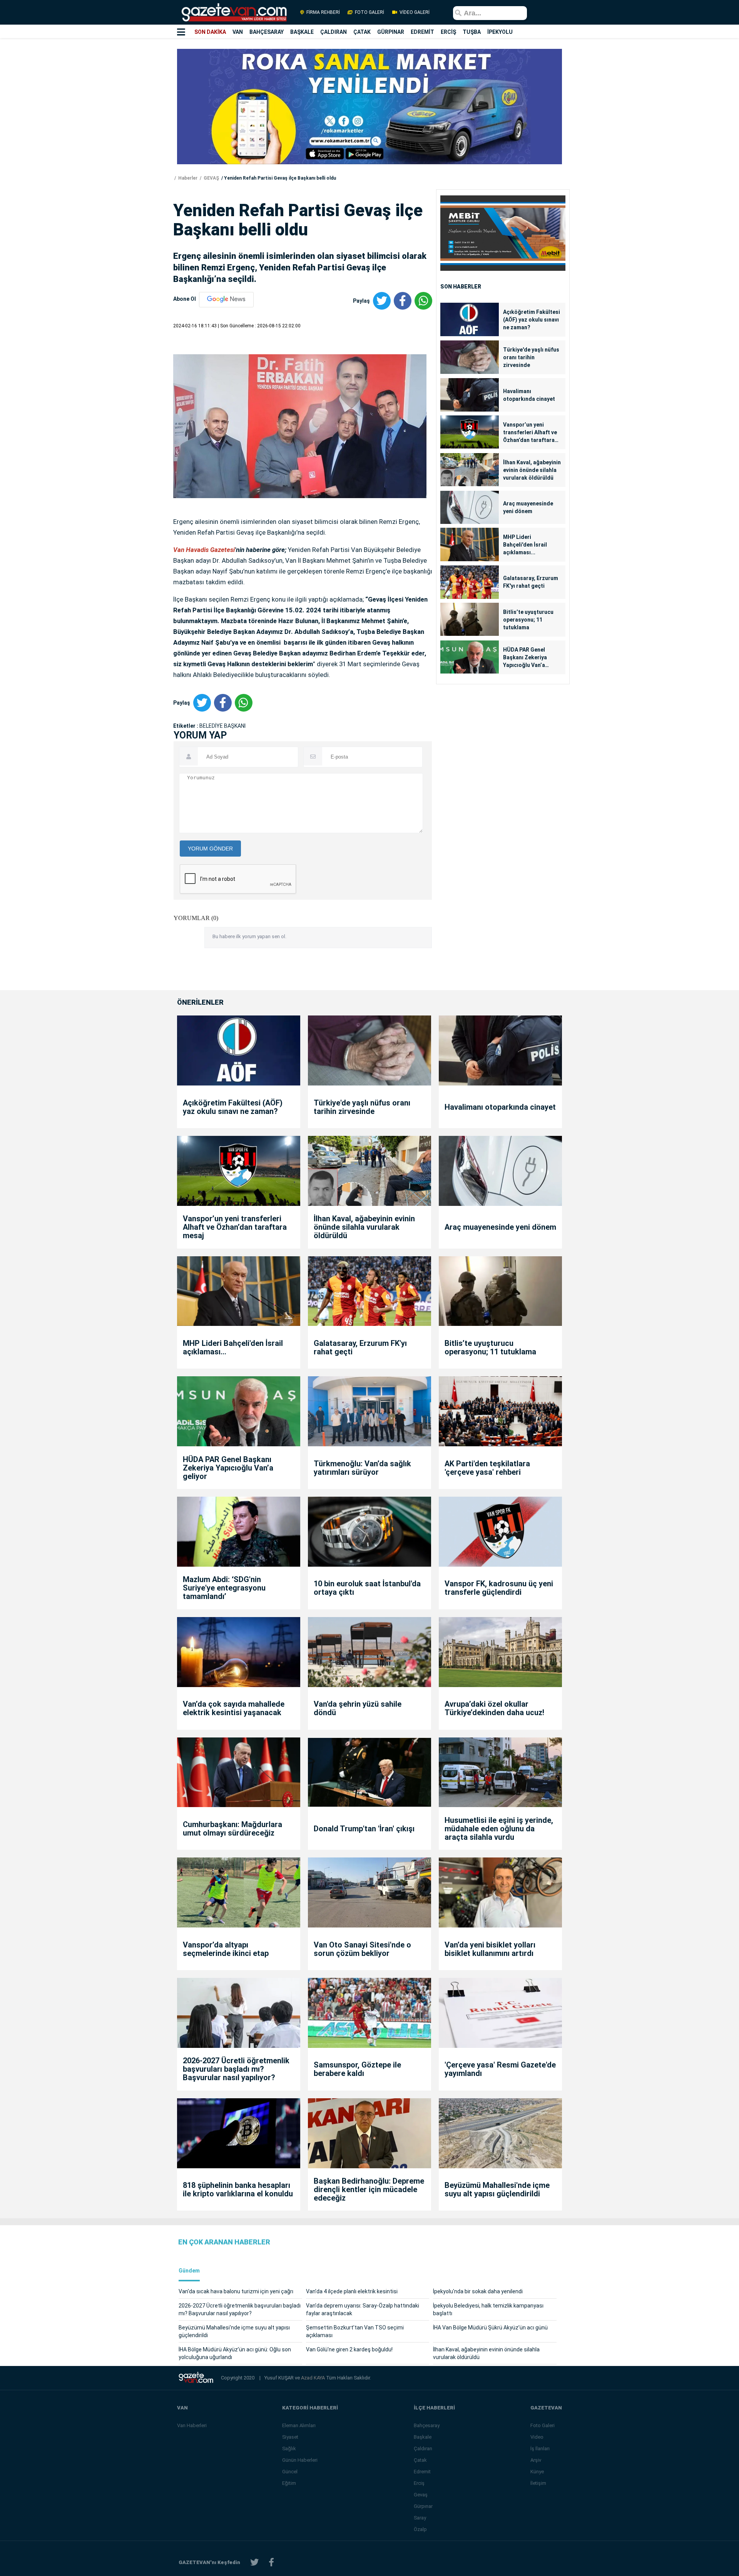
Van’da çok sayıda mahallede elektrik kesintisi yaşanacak (234, 1708)
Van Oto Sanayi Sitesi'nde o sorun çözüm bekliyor (362, 1949)
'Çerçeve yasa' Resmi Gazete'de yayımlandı (500, 2069)
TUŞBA (472, 32)
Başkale (423, 2437)
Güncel (290, 2472)
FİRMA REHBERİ (323, 12)
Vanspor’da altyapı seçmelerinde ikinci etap (226, 1949)
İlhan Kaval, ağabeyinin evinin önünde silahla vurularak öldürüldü (532, 470)
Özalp (420, 2529)
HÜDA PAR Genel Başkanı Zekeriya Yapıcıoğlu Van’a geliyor (525, 658)
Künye (537, 2472)
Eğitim (289, 2483)
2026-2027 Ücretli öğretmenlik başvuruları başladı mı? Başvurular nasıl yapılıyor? (236, 2069)
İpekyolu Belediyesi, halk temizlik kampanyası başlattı (488, 2309)
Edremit (422, 2472)
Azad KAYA (313, 2378)
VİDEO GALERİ (414, 12)
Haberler (187, 178)
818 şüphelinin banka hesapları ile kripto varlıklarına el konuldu (238, 2189)
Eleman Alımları (299, 2425)
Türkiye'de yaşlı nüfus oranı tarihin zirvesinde (531, 357)
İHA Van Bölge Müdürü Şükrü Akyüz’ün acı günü (490, 2328)
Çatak (420, 2460)
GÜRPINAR (391, 32)
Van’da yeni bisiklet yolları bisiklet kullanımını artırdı (490, 1949)
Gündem (189, 2271)
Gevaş (421, 2495)
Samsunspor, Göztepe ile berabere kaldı (357, 2069)
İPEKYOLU (500, 32)
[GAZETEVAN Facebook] (271, 2562)
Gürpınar (423, 2506)
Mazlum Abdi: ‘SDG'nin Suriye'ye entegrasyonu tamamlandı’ (224, 1588)
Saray (420, 2518)
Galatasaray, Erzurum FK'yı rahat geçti (531, 582)
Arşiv (536, 2460)
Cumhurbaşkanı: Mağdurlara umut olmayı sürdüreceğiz (232, 1829)
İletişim (538, 2483)
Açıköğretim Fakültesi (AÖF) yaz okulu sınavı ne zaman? (532, 320)
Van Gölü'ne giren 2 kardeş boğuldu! (349, 2349)
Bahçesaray (427, 2425)
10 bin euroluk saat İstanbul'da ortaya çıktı (367, 1588)
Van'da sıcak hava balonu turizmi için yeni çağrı (236, 2291)
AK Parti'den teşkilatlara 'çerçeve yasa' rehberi (487, 1468)
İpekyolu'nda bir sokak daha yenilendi (478, 2291)
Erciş (419, 2483)
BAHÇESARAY (267, 32)
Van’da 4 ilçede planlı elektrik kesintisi (352, 2291)
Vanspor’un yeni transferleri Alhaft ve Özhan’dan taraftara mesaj (530, 433)
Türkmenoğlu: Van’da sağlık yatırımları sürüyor (362, 1468)
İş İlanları (540, 2448)
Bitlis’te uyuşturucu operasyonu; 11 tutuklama (528, 620)
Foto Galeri (543, 2425)
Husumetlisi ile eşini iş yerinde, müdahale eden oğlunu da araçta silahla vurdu (499, 1829)
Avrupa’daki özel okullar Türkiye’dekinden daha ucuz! (494, 1708)
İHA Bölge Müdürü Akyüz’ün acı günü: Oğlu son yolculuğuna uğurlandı (235, 2353)
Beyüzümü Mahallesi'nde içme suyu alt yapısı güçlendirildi (497, 2189)
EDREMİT (422, 32)
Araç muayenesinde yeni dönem (528, 507)
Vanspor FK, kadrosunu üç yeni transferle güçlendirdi (499, 1588)
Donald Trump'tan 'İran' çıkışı (364, 1829)
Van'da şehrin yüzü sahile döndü (358, 1708)
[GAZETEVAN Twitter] (254, 2562)
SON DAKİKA (210, 32)
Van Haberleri (192, 2425)
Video (537, 2437)
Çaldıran (423, 2448)
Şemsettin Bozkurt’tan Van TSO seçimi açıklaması (355, 2331)
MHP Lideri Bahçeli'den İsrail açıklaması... (525, 545)
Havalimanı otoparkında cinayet (529, 395)
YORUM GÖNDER (210, 849)
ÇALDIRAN (334, 32)
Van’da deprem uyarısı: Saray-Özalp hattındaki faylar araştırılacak (363, 2309)
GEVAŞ (211, 178)
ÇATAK (362, 32)
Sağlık (289, 2448)
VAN (238, 32)
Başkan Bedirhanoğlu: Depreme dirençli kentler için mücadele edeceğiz (369, 2189)
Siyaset (290, 2437)
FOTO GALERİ (369, 12)
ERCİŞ (448, 32)
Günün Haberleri (300, 2460)
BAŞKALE (302, 32)
